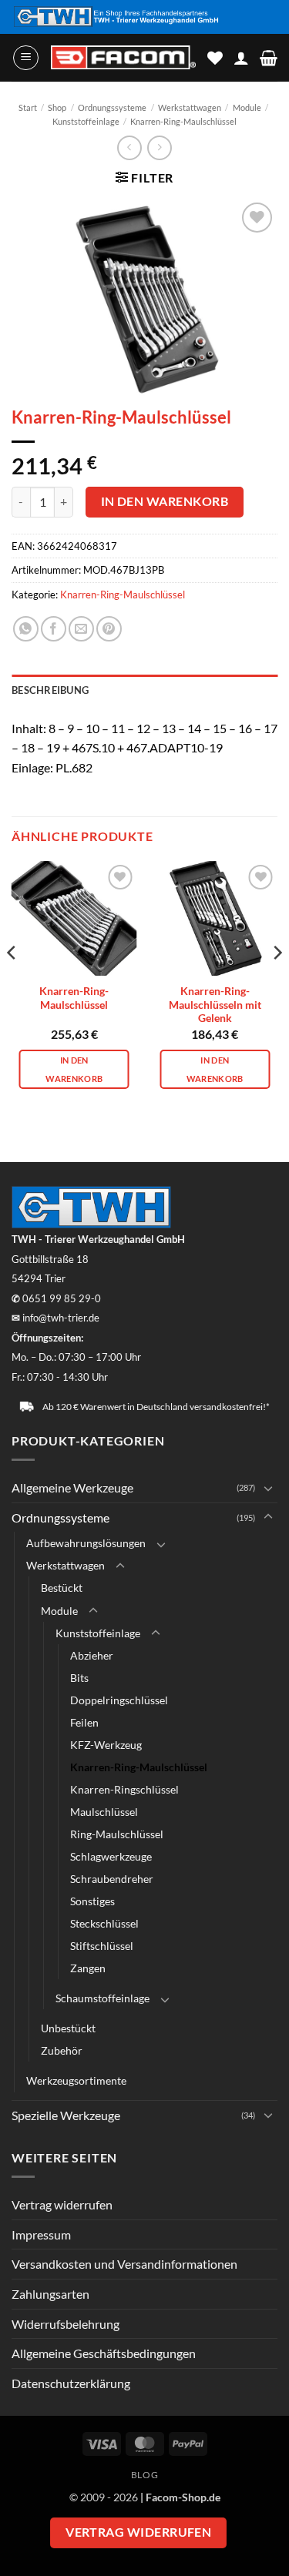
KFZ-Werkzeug (106, 1745)
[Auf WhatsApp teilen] (26, 629)
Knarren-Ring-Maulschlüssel (183, 121)
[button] (26, 58)
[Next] (277, 983)
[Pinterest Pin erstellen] (109, 629)
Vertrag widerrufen (62, 2204)
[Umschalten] (268, 1488)
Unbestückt (68, 2028)
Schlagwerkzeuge (111, 1856)
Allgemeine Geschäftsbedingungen (104, 2353)
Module (247, 107)
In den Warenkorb (165, 501)
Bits (79, 1678)
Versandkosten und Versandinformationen (124, 2264)
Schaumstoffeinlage (102, 1998)
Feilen (84, 1722)
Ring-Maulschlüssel (117, 1834)
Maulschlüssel (104, 1812)
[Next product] (129, 147)
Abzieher (92, 1655)
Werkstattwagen (190, 107)
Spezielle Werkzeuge (66, 2115)
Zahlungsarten (50, 2294)
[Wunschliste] (215, 58)
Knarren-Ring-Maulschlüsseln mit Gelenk (215, 1005)
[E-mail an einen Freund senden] (81, 629)
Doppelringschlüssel (119, 1700)
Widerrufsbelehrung (66, 2324)
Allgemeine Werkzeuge (72, 1487)
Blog (144, 2475)
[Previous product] (159, 147)
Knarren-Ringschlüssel (124, 1789)
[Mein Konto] (241, 58)
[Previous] (12, 983)
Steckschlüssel (104, 1923)
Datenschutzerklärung (71, 2383)
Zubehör (62, 2050)
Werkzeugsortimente (76, 2080)
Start (28, 107)
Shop (57, 107)
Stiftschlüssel (102, 1946)
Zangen (88, 1968)
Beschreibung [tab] (50, 690)
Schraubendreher (112, 1879)
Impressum (41, 2234)
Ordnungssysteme (112, 107)
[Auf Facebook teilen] (54, 629)
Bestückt (62, 1588)
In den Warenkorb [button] (74, 1069)
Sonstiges (92, 1901)
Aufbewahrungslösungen (86, 1543)
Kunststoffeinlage (86, 121)
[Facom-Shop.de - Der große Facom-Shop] (123, 57)
